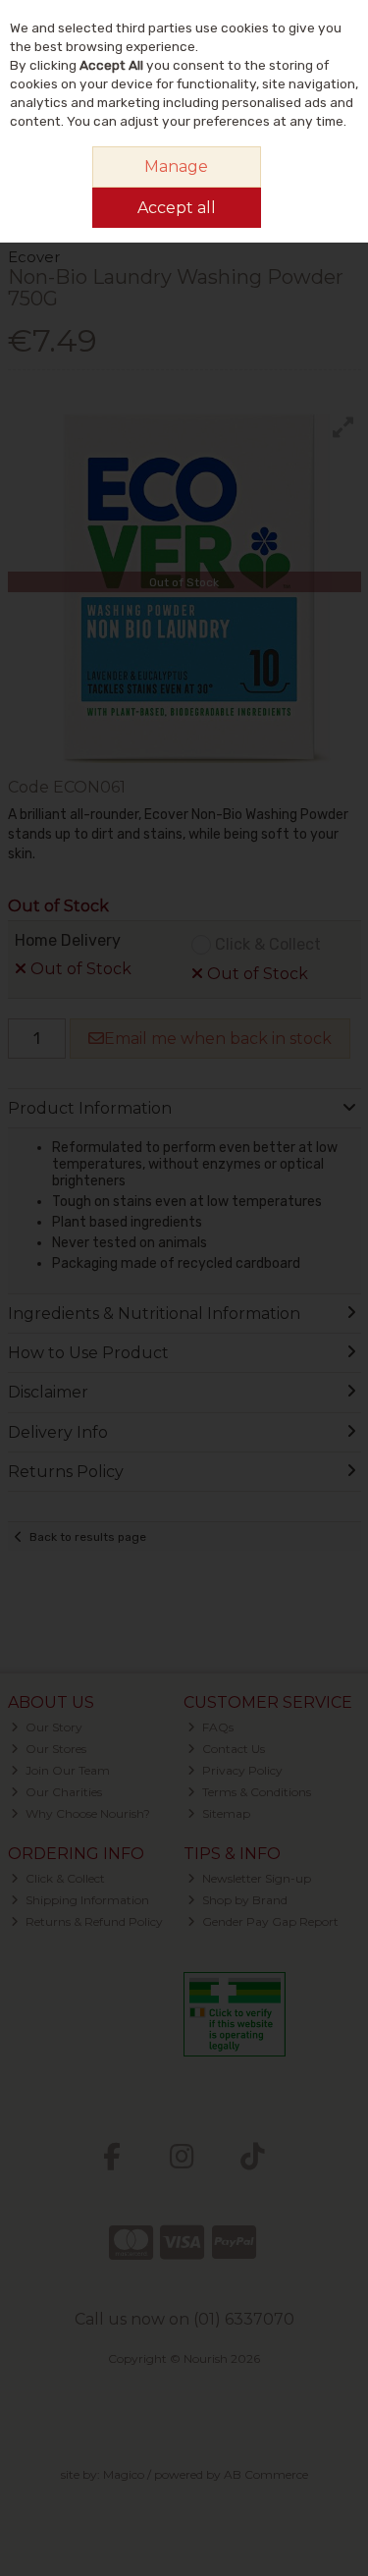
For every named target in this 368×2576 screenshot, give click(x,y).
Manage (176, 166)
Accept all (177, 208)
